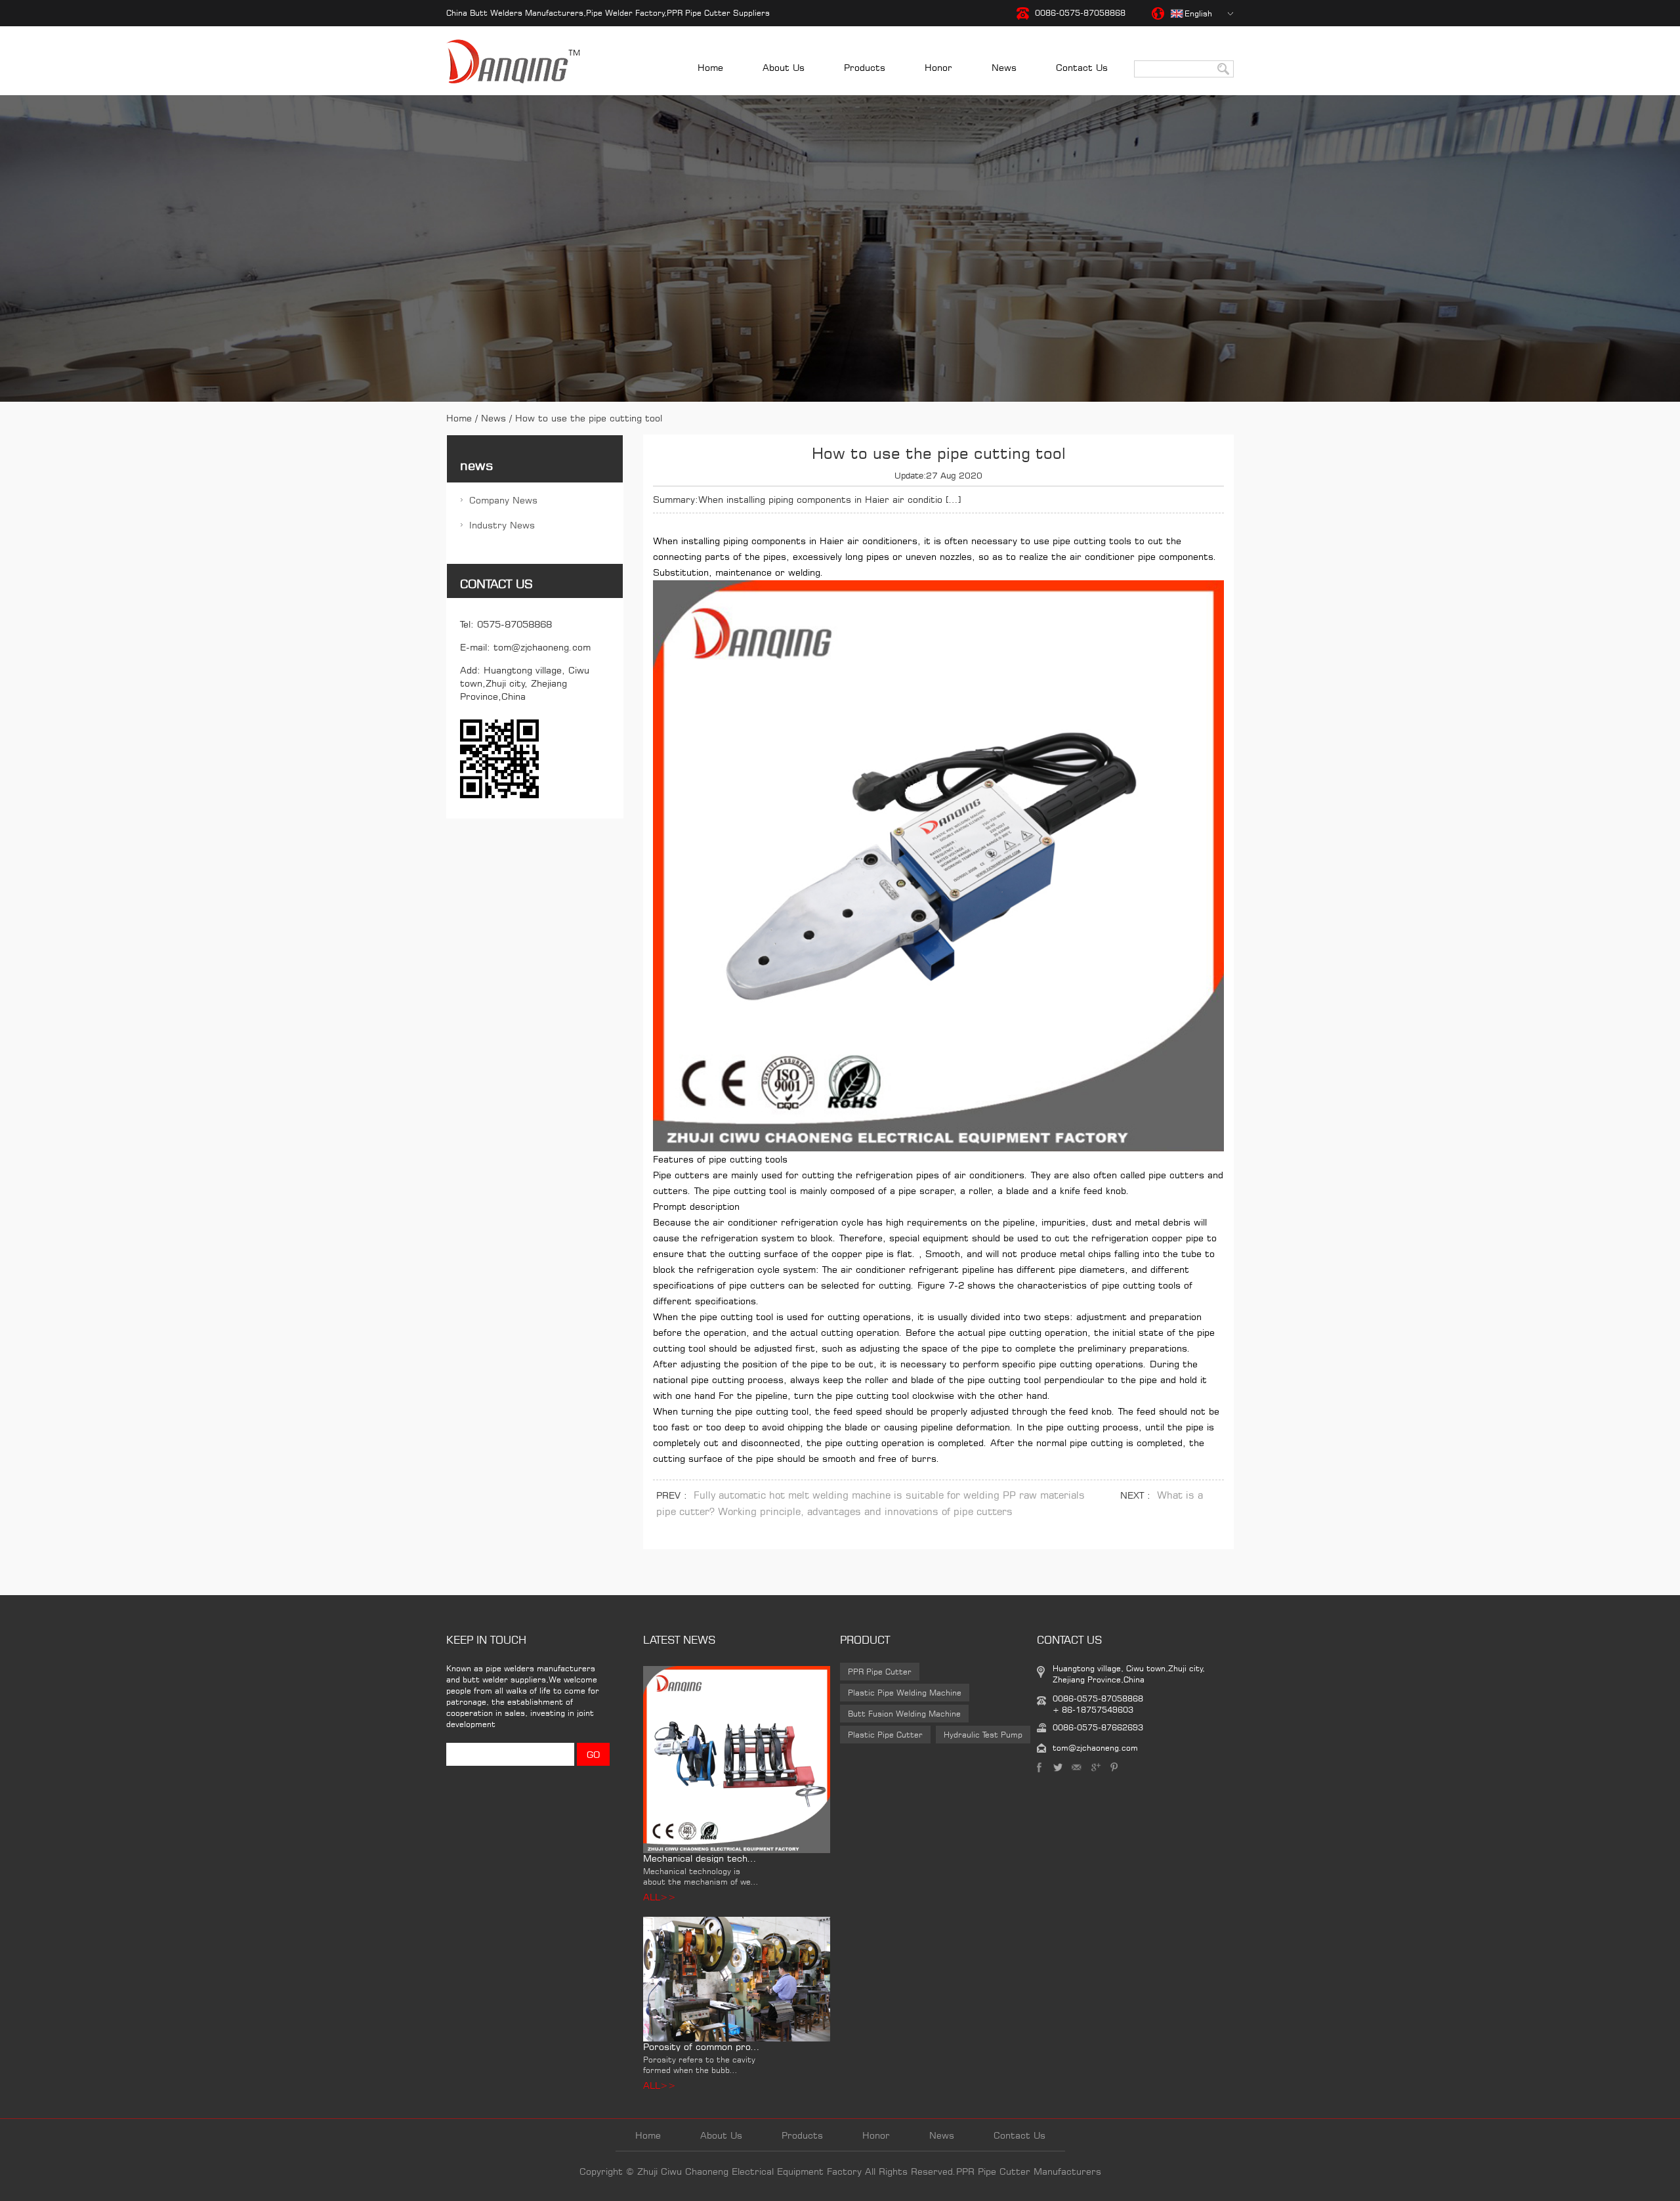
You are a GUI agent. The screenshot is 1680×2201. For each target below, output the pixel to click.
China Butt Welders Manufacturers (515, 13)
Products (865, 67)
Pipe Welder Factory (625, 13)
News (1004, 67)
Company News (503, 500)
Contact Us (1082, 67)
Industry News (502, 525)
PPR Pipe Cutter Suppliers (718, 13)
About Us (784, 67)
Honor (938, 67)
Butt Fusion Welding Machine (904, 1714)
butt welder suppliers (504, 1679)
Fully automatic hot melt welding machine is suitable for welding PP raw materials (889, 1495)
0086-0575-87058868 (1080, 13)
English (1198, 13)
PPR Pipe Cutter (880, 1672)
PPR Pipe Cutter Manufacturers (1029, 2171)
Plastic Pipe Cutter (885, 1735)
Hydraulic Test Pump (983, 1735)
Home (710, 67)
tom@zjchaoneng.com (542, 647)
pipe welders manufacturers (540, 1668)
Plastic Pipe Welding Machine (905, 1693)
